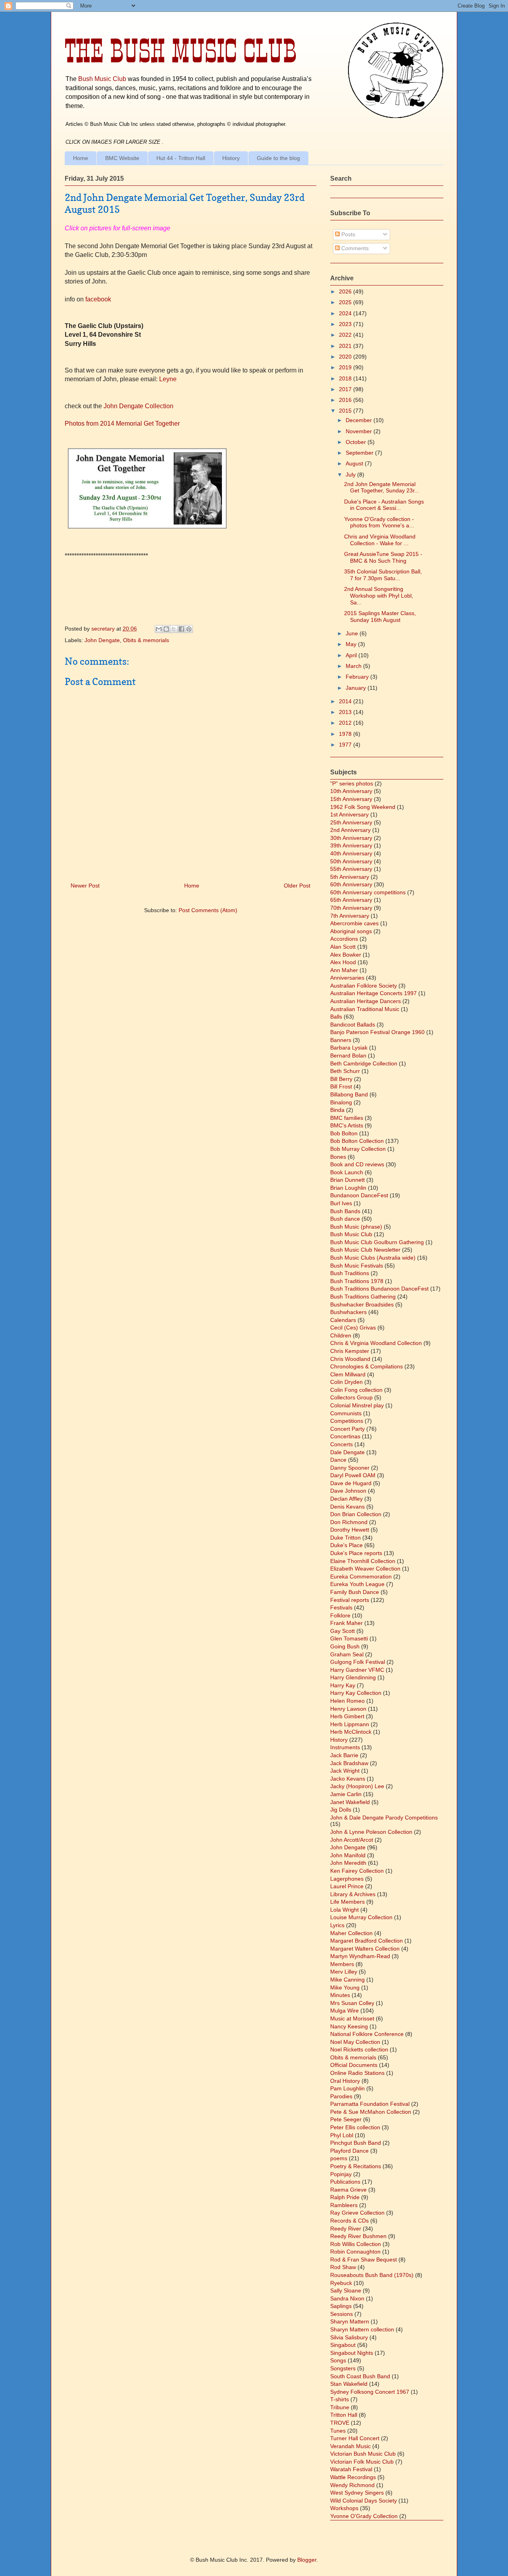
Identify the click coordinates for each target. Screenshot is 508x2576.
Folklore (340, 1615)
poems (339, 2158)
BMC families (347, 1118)
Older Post (297, 886)
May (352, 644)
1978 (346, 734)
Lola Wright (344, 1910)
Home (81, 158)
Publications (345, 2182)
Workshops (344, 2508)
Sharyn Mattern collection (362, 2329)
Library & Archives (353, 1894)
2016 (346, 400)
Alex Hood (343, 962)
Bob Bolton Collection (357, 1141)
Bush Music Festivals (357, 1266)
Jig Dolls (341, 1810)
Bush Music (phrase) (356, 1227)
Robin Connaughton (355, 2252)
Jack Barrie (344, 1755)
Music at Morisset (352, 2018)
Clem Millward (348, 1374)
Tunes (338, 2431)
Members (342, 1964)
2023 (346, 324)
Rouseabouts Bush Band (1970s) (372, 2275)
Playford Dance (349, 2151)
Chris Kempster (350, 1351)
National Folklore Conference (367, 2034)
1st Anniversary (349, 814)
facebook (97, 299)
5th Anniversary (350, 877)
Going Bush (345, 1646)
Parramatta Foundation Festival (370, 2104)
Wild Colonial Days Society (364, 2501)
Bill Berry (341, 1079)
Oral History (345, 2081)
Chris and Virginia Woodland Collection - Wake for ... (380, 540)
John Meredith (348, 1863)
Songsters (343, 2368)
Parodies (341, 2096)
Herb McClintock (351, 1732)
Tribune (340, 2407)
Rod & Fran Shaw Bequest (364, 2260)
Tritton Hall (344, 2415)
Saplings (341, 2306)
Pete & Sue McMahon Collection (371, 2112)
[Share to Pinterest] (189, 629)
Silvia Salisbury (349, 2337)
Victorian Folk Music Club (362, 2462)
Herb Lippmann (350, 1724)
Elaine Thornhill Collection (363, 1561)
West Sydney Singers (357, 2493)
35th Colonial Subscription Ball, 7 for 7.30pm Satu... (383, 575)
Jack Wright (345, 1771)
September (360, 453)
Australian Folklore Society (364, 986)
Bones (338, 1157)
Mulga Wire (344, 2011)
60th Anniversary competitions (368, 892)
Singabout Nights (352, 2353)
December (360, 420)
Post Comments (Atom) (208, 910)
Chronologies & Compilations (367, 1366)
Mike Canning (347, 1980)
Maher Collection (351, 1933)
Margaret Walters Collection (365, 1949)
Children (341, 1335)
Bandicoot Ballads (353, 1025)
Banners (341, 1040)
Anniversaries (347, 978)
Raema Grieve (348, 2190)
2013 (346, 712)
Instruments (345, 1747)
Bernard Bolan (348, 1055)
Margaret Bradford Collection (367, 1941)
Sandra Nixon (347, 2298)
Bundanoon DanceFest (359, 1195)
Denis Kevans (347, 1507)
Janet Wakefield (350, 1802)
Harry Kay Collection (356, 1693)
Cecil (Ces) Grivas (353, 1328)
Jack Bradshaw (349, 1763)
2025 (346, 302)
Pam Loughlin (347, 2088)
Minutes (340, 1995)
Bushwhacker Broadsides (362, 1304)
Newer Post (85, 886)
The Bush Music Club (181, 51)
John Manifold (348, 1855)
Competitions (347, 1421)
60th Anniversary (351, 884)
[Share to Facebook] (181, 629)
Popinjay (341, 2174)
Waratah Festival (351, 2469)
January (357, 688)
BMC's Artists (347, 1125)
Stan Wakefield (349, 2384)
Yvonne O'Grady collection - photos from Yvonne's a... (379, 522)
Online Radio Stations (357, 2073)
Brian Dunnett (347, 1180)
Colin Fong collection (356, 1390)
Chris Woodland (350, 1359)
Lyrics (337, 1925)
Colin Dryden (346, 1382)
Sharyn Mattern (350, 2321)
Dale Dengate (347, 1452)
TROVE (340, 2423)
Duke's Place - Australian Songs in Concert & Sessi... (384, 505)
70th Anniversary (351, 908)
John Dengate (102, 640)
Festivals (341, 1607)
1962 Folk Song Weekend (363, 807)
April (352, 655)
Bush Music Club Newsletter (365, 1250)
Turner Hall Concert (355, 2438)
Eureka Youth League (357, 1584)
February (358, 677)
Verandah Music (350, 2446)
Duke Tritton (345, 1538)
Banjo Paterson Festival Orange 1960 (377, 1032)
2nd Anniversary (350, 830)
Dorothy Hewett (350, 1530)
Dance (338, 1460)
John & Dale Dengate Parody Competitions (384, 1818)
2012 (346, 723)
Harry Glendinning (353, 1677)
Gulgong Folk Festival (358, 1662)
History (231, 158)
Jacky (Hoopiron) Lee (357, 1786)
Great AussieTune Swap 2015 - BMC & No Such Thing (383, 557)
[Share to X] (174, 629)
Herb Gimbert (347, 1716)
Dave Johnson (348, 1491)
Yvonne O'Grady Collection (364, 2516)
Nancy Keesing (349, 2026)
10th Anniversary (351, 791)
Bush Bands (345, 1211)
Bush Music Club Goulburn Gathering (377, 1242)
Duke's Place (346, 1545)
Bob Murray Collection (358, 1149)
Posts (347, 234)
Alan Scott (343, 947)
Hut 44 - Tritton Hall (181, 158)
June (353, 633)
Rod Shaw (343, 2267)
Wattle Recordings (353, 2477)
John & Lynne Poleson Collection (371, 1832)
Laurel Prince (347, 1886)
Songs (338, 2360)
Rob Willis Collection (356, 2244)
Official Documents (354, 2065)
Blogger (307, 2560)
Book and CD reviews (357, 1164)
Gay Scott (343, 1631)
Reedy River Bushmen (358, 2236)
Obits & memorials (146, 640)
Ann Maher (344, 970)
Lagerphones (347, 1879)
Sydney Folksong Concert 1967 (370, 2392)
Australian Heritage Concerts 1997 (373, 993)
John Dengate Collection (139, 406)
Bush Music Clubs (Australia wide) (373, 1258)
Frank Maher (346, 1623)
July (351, 475)
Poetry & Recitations (356, 2166)
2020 (346, 357)
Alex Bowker (346, 955)
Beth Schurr (345, 1071)
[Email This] (159, 629)
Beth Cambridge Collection (364, 1063)
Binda (337, 1110)
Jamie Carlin (346, 1794)
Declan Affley (346, 1499)
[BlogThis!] (166, 629)
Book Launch (347, 1172)
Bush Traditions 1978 (357, 1281)
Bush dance (345, 1219)
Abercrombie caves (354, 923)
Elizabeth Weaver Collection (365, 1569)
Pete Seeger (346, 2119)
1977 (346, 745)
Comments (354, 248)
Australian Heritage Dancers (366, 1001)
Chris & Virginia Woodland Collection (376, 1343)
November (360, 431)
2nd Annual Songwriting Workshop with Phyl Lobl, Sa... (379, 596)
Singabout (343, 2345)
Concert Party (347, 1429)
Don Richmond (349, 1522)
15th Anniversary (351, 799)
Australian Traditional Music (365, 1009)
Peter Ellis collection (355, 2127)
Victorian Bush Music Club (363, 2454)
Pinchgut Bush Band (356, 2143)
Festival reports (350, 1600)
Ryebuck (341, 2283)
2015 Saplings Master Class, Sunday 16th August (380, 617)
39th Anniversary (351, 845)
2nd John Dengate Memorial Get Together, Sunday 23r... (382, 487)
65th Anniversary (351, 900)
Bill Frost (341, 1086)
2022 (346, 335)
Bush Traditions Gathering (363, 1297)
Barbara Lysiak (349, 1048)
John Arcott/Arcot (352, 1840)
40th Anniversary (351, 853)
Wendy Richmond (352, 2485)
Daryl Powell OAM (353, 1475)
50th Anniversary (351, 861)
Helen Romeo (347, 1701)
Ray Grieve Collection (357, 2213)
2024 (346, 313)
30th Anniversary (351, 838)
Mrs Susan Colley (352, 2003)
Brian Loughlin (348, 1188)
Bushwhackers (348, 1312)
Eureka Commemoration (361, 1576)
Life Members (347, 1902)
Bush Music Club (102, 79)
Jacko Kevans (348, 1779)
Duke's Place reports (356, 1553)
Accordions (344, 939)
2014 (346, 701)
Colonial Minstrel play (357, 1405)
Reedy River (346, 2229)
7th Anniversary (350, 916)
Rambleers (344, 2205)
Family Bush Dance (355, 1592)
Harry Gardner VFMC (357, 1670)
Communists (346, 1413)
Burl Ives (341, 1203)
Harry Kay (343, 1685)
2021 (346, 346)
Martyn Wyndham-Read (360, 1956)
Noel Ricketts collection (359, 2049)
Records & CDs (349, 2221)
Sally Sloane (346, 2290)
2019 (346, 367)
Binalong (341, 1102)
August (355, 463)
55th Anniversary (351, 869)
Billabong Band (349, 1094)
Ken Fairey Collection (357, 1871)
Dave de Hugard (351, 1483)
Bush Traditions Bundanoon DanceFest (379, 1289)
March (354, 666)
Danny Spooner (350, 1468)
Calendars (343, 1320)
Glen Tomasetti (349, 1638)
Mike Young (345, 1987)
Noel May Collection (355, 2042)
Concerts (342, 1444)
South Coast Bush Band (360, 2376)
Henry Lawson (348, 1709)
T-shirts (340, 2399)
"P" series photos (352, 783)
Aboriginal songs (351, 931)
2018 (346, 378)
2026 (346, 291)
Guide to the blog (278, 158)
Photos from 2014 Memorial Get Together (122, 424)
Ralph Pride (345, 2197)
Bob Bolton (344, 1133)
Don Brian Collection (356, 1514)
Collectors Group (351, 1397)
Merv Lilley (344, 1972)
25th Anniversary (351, 822)
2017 (346, 389)
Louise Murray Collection (361, 1917)
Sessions (342, 2314)
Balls (336, 1017)
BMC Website (122, 158)
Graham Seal (347, 1654)
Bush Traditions (350, 1273)
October (357, 442)
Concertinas (345, 1436)
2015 (346, 411)
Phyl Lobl (342, 2135)
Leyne (168, 379)
